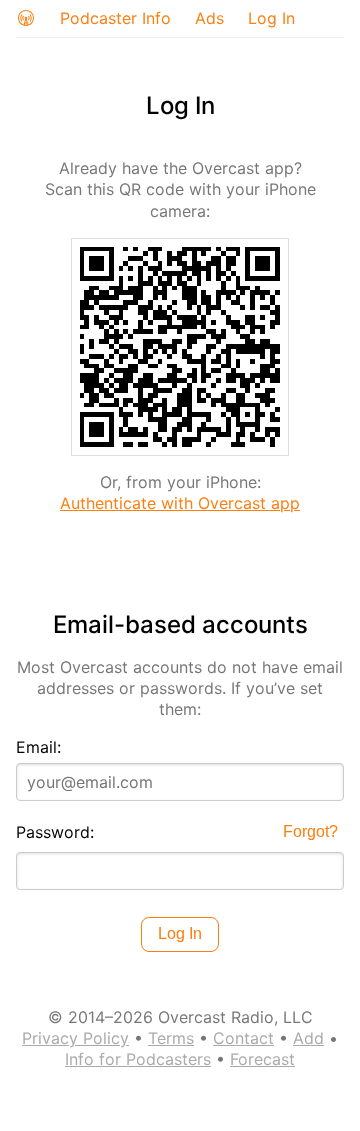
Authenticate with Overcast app (180, 503)
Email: (38, 747)
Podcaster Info (115, 18)
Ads (209, 18)
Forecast (262, 1059)
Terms (171, 1038)
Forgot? (310, 831)
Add (308, 1038)
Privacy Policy (75, 1038)
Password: (55, 832)
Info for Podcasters (138, 1059)
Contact (243, 1038)
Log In (271, 18)
